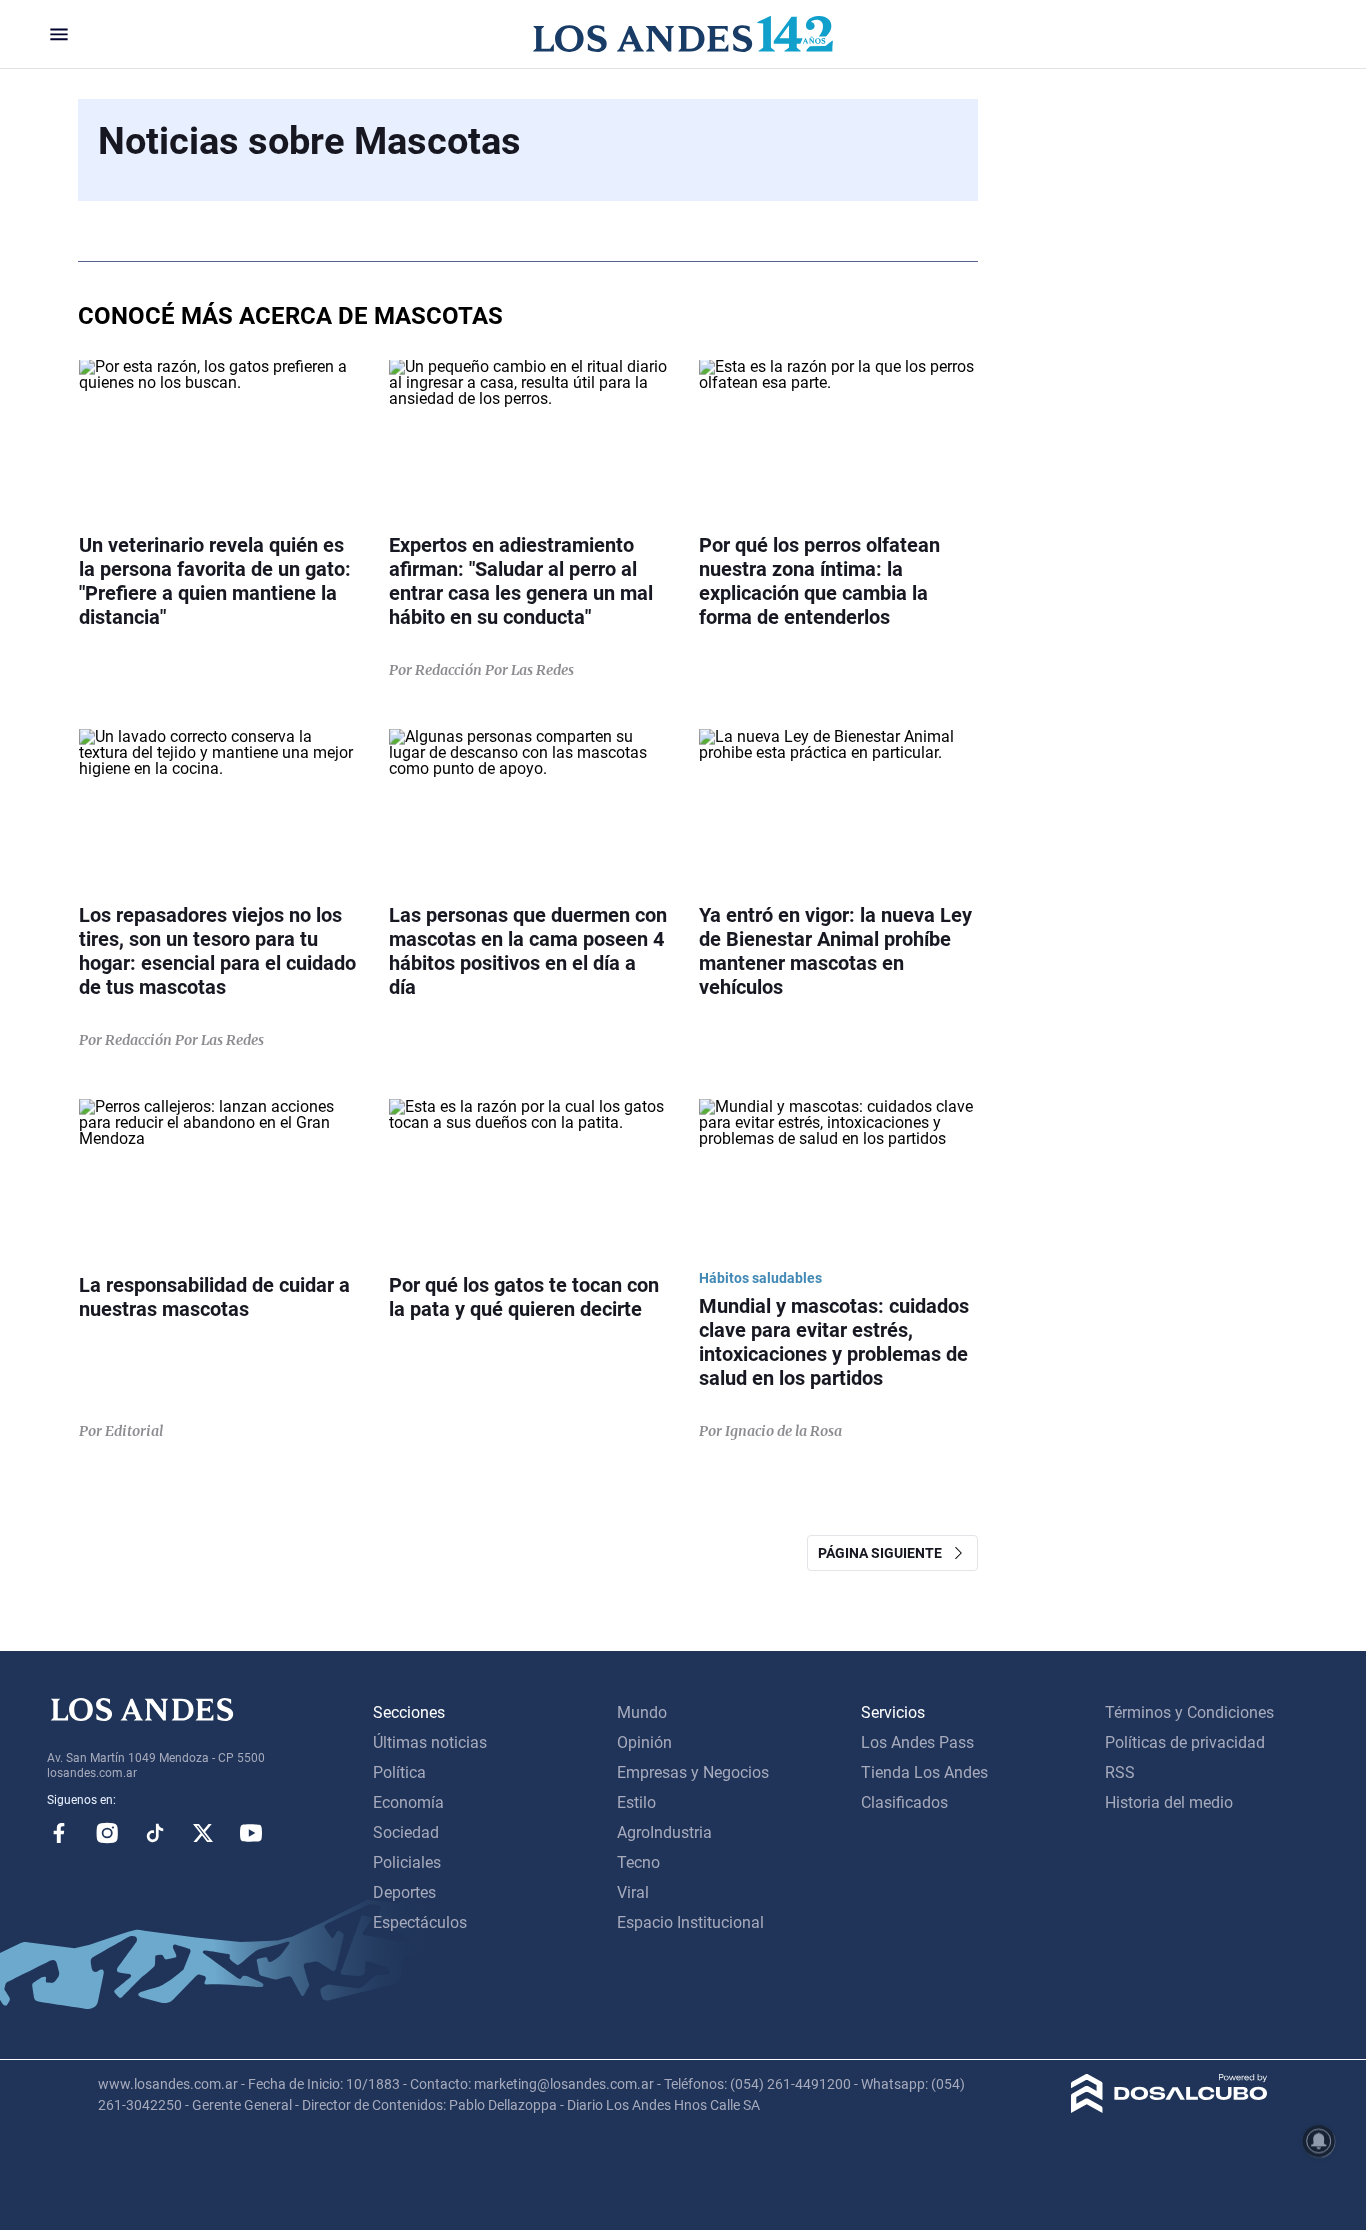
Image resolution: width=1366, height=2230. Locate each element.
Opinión (644, 1742)
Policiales (407, 1862)
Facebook (59, 1833)
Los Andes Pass (917, 1742)
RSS (1120, 1772)
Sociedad (406, 1832)
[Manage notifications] (1319, 2141)
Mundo (642, 1712)
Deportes (404, 1892)
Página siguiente (884, 1553)
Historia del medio (1169, 1802)
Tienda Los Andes (924, 1772)
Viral (633, 1892)
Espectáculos (420, 1922)
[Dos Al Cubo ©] (1169, 2107)
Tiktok (155, 1833)
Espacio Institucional (690, 1922)
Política (399, 1772)
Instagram (107, 1833)
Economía (408, 1802)
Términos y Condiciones (1189, 1712)
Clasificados (904, 1802)
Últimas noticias (430, 1742)
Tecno (638, 1862)
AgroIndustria (664, 1832)
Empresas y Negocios (693, 1772)
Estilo (636, 1802)
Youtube (251, 1833)
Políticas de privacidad (1185, 1742)
